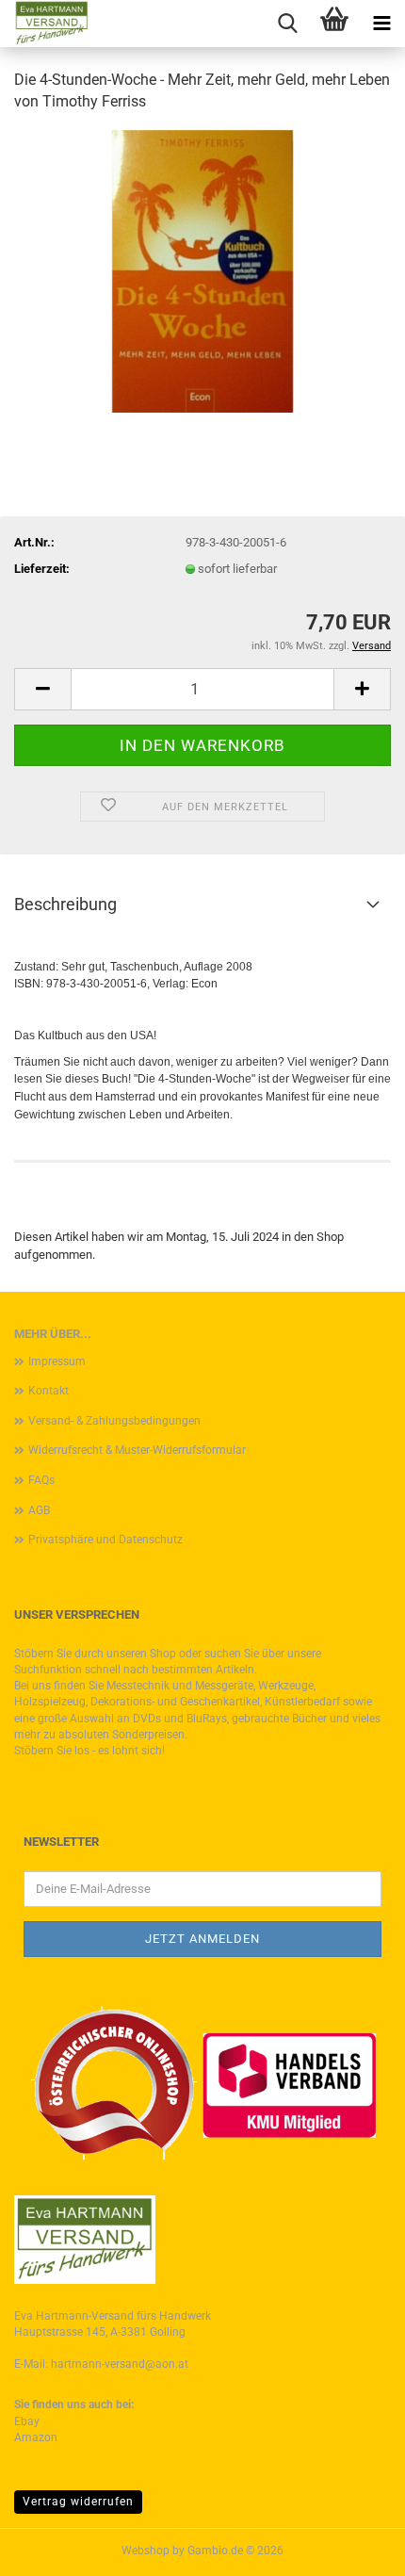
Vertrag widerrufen (78, 2502)
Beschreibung (65, 904)
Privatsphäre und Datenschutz (105, 1540)
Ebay (27, 2421)
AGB (39, 1510)
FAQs (41, 1480)
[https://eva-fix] (45, 24)
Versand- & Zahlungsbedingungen (114, 1421)
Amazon (36, 2437)
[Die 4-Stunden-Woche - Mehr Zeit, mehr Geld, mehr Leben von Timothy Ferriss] (202, 270)
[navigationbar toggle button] (381, 24)
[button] (42, 689)
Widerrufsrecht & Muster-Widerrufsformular (137, 1450)
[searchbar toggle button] (287, 24)
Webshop (146, 2551)
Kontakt (49, 1391)
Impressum (57, 1361)
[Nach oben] (353, 2548)
